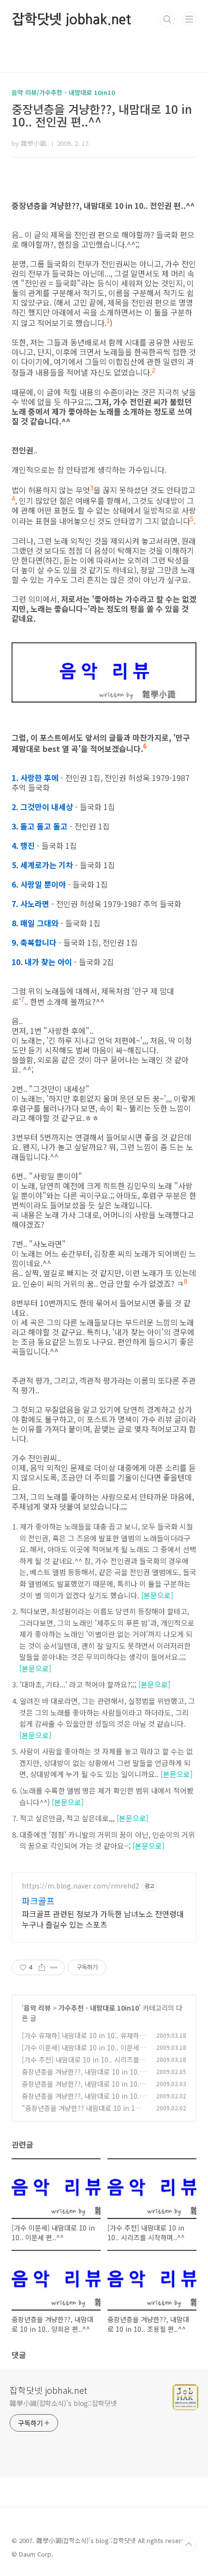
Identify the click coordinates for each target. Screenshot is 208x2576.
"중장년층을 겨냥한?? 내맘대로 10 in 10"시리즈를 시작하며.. (78, 2113)
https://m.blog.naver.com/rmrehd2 (81, 1886)
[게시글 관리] (54, 1967)
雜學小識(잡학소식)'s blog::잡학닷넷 (63, 2403)
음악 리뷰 (37, 2008)
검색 (167, 19)
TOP (189, 2545)
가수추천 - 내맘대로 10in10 (99, 2008)
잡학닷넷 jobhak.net (71, 19)
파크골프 (38, 1901)
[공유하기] (42, 1967)
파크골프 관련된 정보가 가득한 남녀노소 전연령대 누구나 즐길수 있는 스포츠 (103, 1919)
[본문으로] (157, 1595)
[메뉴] (189, 19)
